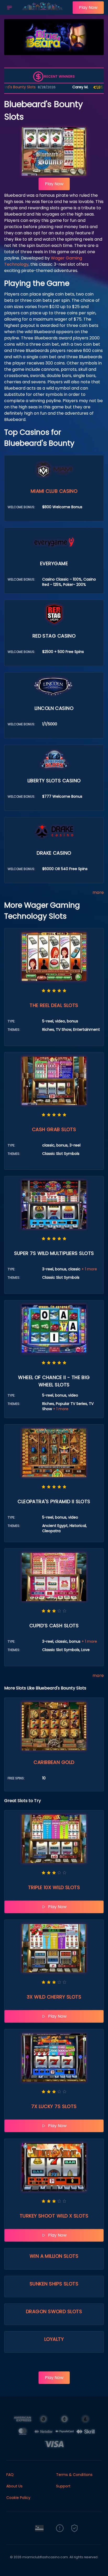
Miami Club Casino (54, 491)
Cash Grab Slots (54, 1129)
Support (63, 2486)
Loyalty (54, 2339)
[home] (44, 11)
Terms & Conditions (74, 2475)
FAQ (10, 2475)
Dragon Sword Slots (54, 2311)
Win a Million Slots (54, 2256)
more (98, 892)
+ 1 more (89, 1269)
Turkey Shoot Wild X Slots (54, 2216)
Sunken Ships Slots (54, 2284)
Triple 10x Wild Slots (54, 1887)
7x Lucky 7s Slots (54, 2106)
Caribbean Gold (54, 1762)
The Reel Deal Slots (54, 1005)
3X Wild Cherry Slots (54, 1997)
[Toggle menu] (9, 8)
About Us (14, 2486)
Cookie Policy (18, 2498)
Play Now (88, 7)
